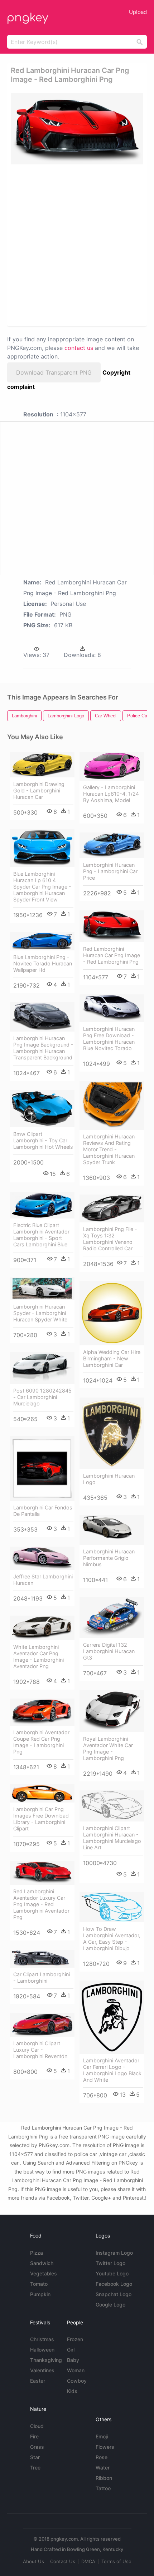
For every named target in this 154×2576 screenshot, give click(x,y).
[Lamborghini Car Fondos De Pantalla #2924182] (42, 1468)
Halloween (42, 2350)
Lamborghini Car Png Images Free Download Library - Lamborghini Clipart (41, 1819)
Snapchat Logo (114, 2294)
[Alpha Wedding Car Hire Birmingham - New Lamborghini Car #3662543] (112, 1313)
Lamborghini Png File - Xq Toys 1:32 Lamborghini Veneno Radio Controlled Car (110, 1239)
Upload (138, 12)
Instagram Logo (114, 2253)
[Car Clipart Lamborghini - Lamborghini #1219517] (42, 1959)
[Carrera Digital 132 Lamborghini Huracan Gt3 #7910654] (112, 1618)
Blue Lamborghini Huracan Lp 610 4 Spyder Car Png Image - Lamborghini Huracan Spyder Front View (42, 887)
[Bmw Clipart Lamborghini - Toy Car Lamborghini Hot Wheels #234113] (42, 1109)
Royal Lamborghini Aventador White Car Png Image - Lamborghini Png (108, 1748)
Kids (72, 2391)
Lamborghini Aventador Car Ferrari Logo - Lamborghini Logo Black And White (112, 2070)
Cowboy (77, 2381)
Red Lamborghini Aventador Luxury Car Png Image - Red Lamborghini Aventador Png (41, 1904)
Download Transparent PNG (54, 372)
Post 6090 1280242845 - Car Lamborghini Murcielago (42, 1397)
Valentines (42, 2370)
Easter (38, 2381)
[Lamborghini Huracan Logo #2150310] (112, 1433)
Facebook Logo (114, 2284)
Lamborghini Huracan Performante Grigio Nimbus (109, 1558)
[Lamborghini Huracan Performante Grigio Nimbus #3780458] (112, 1530)
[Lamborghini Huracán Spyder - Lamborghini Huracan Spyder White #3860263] (42, 1288)
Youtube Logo (112, 2273)
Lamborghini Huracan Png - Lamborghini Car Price (110, 871)
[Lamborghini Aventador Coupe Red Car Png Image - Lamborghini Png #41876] (42, 1712)
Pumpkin (40, 2294)
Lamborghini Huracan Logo (109, 1479)
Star (35, 2457)
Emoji (102, 2436)
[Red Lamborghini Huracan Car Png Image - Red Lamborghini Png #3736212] (112, 926)
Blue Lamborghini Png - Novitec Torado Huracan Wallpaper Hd (43, 963)
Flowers (105, 2447)
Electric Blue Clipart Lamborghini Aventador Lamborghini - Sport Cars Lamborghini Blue (41, 1235)
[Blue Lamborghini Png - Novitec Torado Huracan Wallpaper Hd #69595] (42, 941)
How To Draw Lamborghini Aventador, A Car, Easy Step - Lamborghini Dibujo (112, 1939)
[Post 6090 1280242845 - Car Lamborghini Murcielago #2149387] (42, 1368)
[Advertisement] (77, 245)
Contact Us (63, 2561)
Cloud (37, 2426)
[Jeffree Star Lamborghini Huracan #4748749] (42, 1558)
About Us (33, 2561)
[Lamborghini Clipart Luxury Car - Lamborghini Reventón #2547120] (42, 2025)
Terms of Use (116, 2561)
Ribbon (104, 2478)
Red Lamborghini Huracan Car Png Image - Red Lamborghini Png (112, 955)
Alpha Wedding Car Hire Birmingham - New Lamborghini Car (112, 1358)
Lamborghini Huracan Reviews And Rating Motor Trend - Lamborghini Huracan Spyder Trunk (109, 1149)
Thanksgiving (46, 2360)
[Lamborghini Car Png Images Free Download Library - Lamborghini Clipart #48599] (42, 1793)
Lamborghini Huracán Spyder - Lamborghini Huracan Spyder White (40, 1313)
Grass (37, 2447)
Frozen (75, 2339)
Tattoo (103, 2488)
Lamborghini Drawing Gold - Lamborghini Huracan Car (39, 790)
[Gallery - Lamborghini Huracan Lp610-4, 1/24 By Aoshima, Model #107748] (112, 766)
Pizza (37, 2253)
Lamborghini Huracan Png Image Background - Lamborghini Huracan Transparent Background (43, 1048)
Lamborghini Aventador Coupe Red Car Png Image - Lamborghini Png (41, 1742)
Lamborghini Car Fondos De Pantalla (43, 1511)
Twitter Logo (110, 2263)
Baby (73, 2360)
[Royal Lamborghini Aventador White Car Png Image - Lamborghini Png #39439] (112, 1711)
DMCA (88, 2561)
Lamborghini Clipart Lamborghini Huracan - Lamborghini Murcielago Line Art (112, 1838)
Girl (71, 2350)
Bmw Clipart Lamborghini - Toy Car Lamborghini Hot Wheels (43, 1140)
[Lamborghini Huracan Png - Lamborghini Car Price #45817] (112, 845)
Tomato (39, 2284)
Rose (102, 2457)
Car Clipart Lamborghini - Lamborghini (42, 1977)
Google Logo (110, 2305)
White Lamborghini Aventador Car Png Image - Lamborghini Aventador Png (38, 1657)
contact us (79, 348)
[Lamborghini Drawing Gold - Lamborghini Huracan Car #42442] (42, 765)
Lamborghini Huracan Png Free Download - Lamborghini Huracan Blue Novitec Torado (109, 1039)
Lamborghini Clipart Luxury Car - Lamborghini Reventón (40, 2050)
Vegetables (44, 2273)
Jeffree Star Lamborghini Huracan (43, 1580)
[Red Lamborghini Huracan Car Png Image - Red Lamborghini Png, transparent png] (77, 129)
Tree (35, 2468)
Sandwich (42, 2263)
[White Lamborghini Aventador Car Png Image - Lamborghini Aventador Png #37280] (42, 1628)
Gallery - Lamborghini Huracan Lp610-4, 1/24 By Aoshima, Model (111, 794)
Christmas (42, 2339)
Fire (34, 2436)
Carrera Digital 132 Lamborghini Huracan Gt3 (109, 1651)
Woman (76, 2370)
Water (103, 2468)
